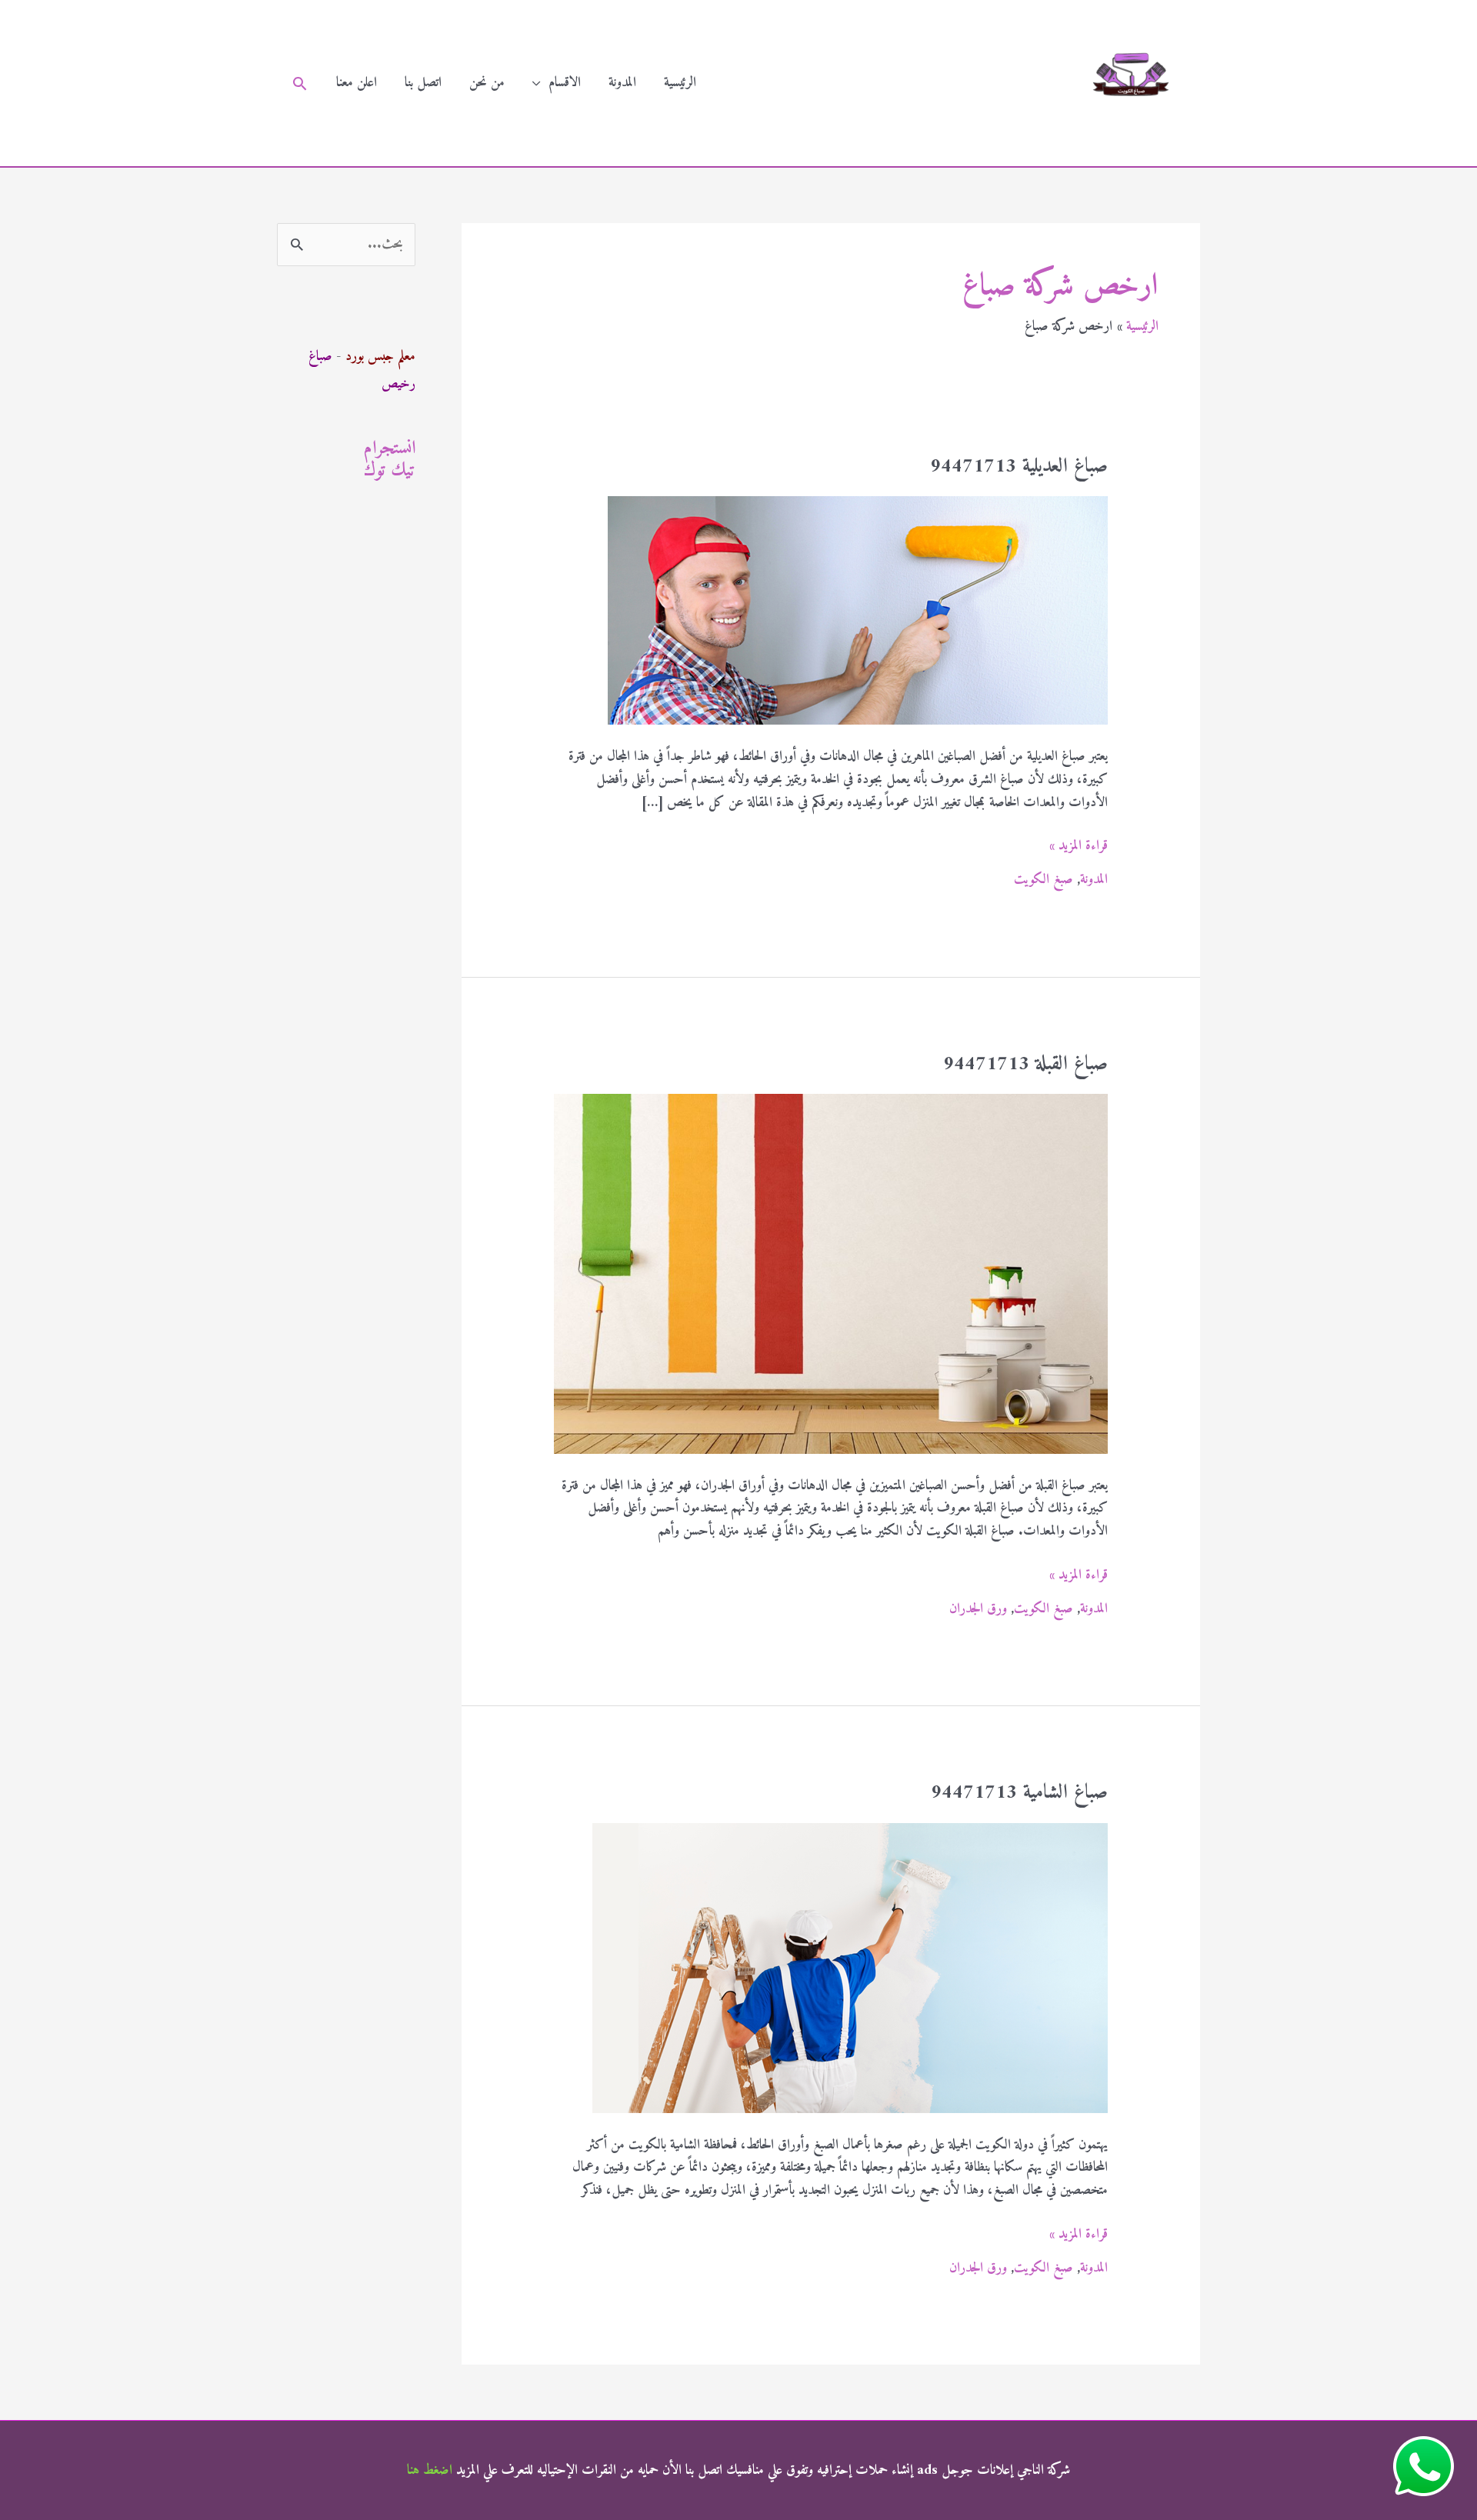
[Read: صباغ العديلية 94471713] (858, 610)
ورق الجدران (978, 1609)
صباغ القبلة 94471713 (1025, 1064)
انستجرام (390, 448)
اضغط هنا (430, 2470)
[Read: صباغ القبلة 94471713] (831, 1273)
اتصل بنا (423, 83)
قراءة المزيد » (1079, 846)
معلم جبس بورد (380, 357)
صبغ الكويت (1044, 880)
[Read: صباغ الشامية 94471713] (850, 1967)
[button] (300, 83)
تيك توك (390, 471)
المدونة (622, 83)
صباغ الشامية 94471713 (1019, 1793)
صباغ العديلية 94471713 (1019, 467)
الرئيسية (680, 83)
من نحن (487, 83)
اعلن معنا (357, 83)
